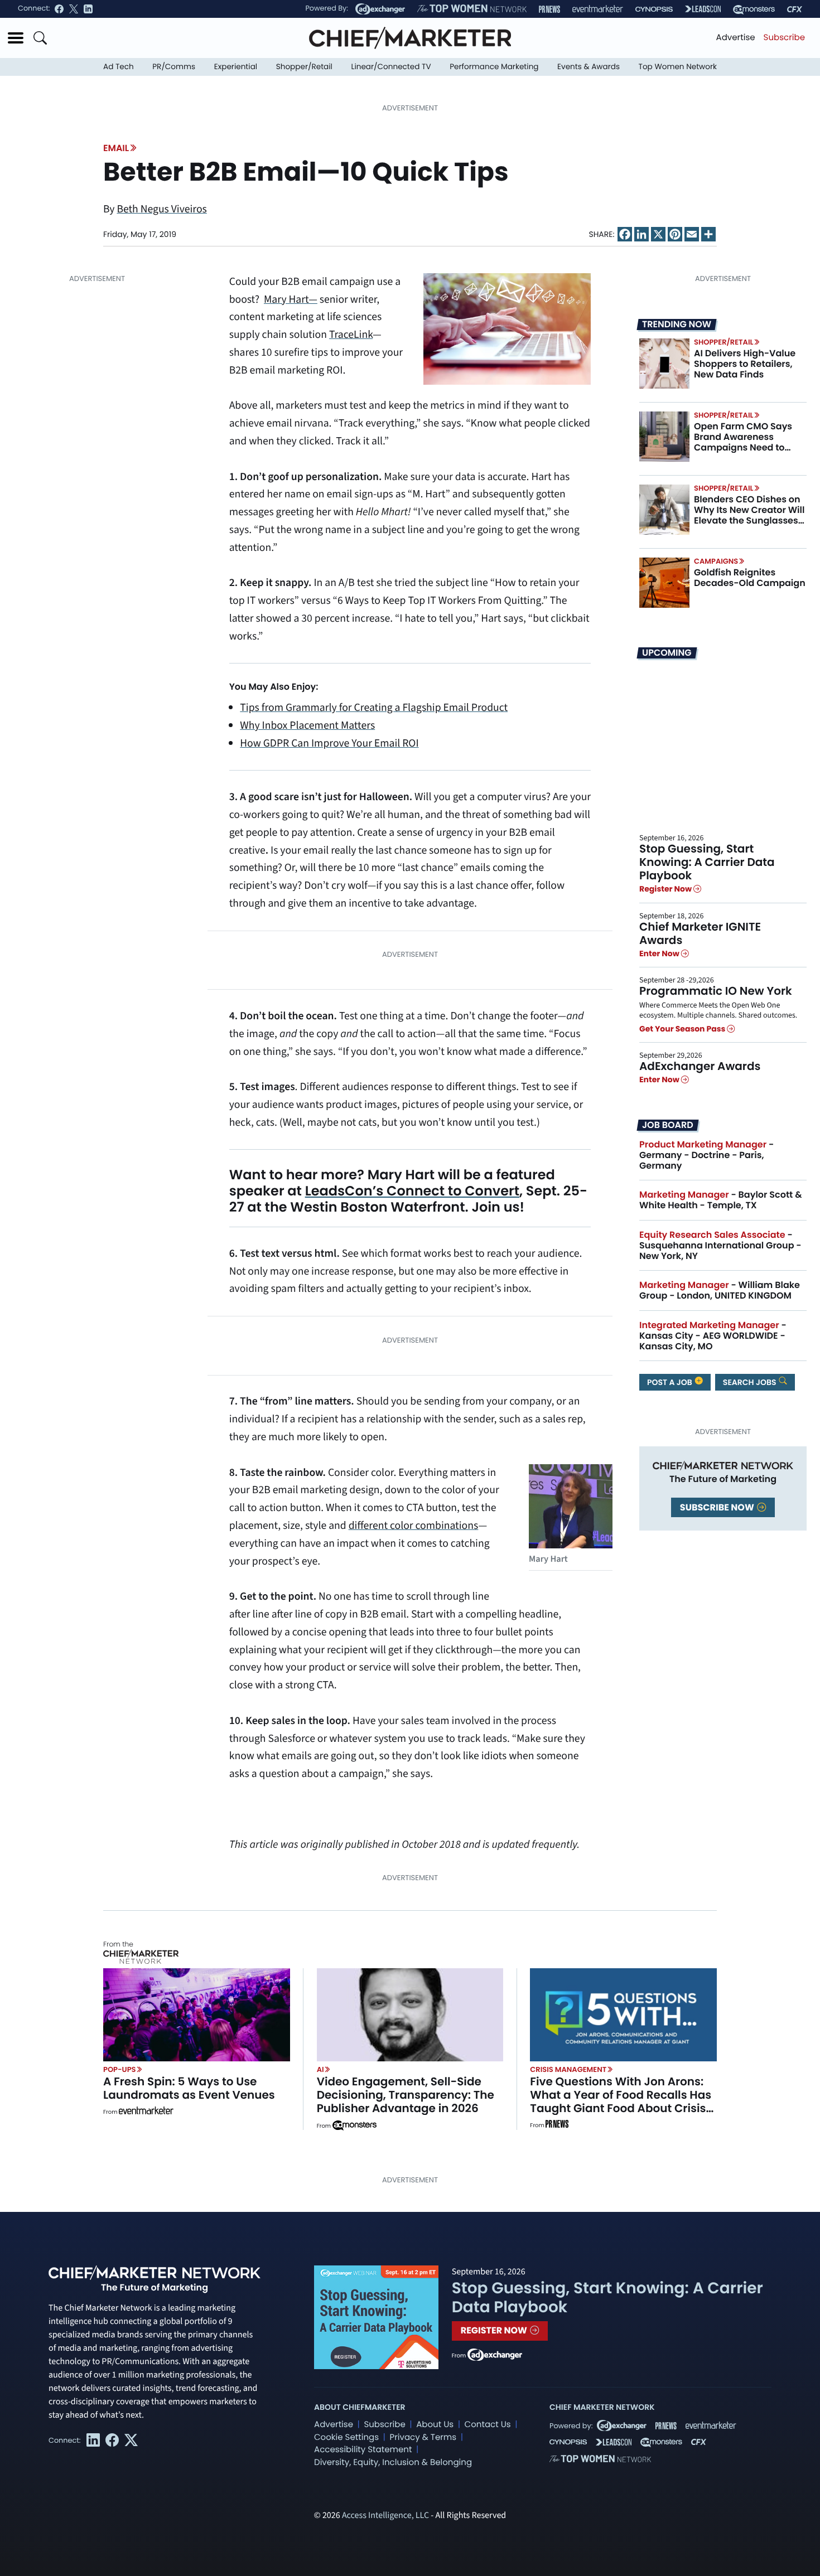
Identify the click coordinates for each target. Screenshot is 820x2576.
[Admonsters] (354, 2125)
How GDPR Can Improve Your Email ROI (329, 743)
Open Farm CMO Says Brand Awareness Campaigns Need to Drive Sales (743, 442)
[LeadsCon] (703, 9)
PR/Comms (174, 67)
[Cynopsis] (654, 9)
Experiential (236, 67)
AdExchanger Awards (700, 1066)
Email (116, 148)
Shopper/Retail (304, 67)
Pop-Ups (119, 2069)
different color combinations (414, 1526)
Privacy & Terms (423, 2437)
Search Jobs (751, 1382)
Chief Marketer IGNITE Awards (700, 933)
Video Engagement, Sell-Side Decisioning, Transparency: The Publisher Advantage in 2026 (406, 2095)
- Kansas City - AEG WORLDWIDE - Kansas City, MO (713, 1336)
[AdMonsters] (754, 9)
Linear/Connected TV (391, 67)
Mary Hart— (291, 299)
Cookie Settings (346, 2437)
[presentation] (664, 364)
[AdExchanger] (380, 9)
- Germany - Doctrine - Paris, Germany (706, 1155)
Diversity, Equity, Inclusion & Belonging (393, 2463)
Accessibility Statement (363, 2450)
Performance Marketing (494, 67)
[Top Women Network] (472, 9)
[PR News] (549, 9)
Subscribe (784, 38)
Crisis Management (568, 2069)
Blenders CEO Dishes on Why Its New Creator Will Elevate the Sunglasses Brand (749, 515)
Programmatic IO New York (716, 991)
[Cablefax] (795, 9)
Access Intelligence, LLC (385, 2516)
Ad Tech (119, 67)
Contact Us (488, 2425)
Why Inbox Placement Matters (307, 725)
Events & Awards (589, 67)
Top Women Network (678, 67)
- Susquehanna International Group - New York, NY (720, 1245)
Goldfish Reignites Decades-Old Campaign (750, 578)
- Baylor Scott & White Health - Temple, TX (721, 1200)
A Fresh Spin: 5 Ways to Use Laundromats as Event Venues (189, 2088)
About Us (435, 2425)
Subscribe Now (718, 1507)
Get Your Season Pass (683, 1029)
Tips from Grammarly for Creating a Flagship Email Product (374, 708)
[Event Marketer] (598, 9)
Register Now (666, 889)
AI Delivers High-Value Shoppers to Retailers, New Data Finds (745, 364)
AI (320, 2069)
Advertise (736, 38)
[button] (16, 38)
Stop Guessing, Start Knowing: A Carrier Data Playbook (707, 862)
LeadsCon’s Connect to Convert (412, 1191)
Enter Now (660, 953)
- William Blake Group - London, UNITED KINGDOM (720, 1290)
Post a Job (671, 1382)
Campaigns (716, 561)
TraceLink (351, 335)
